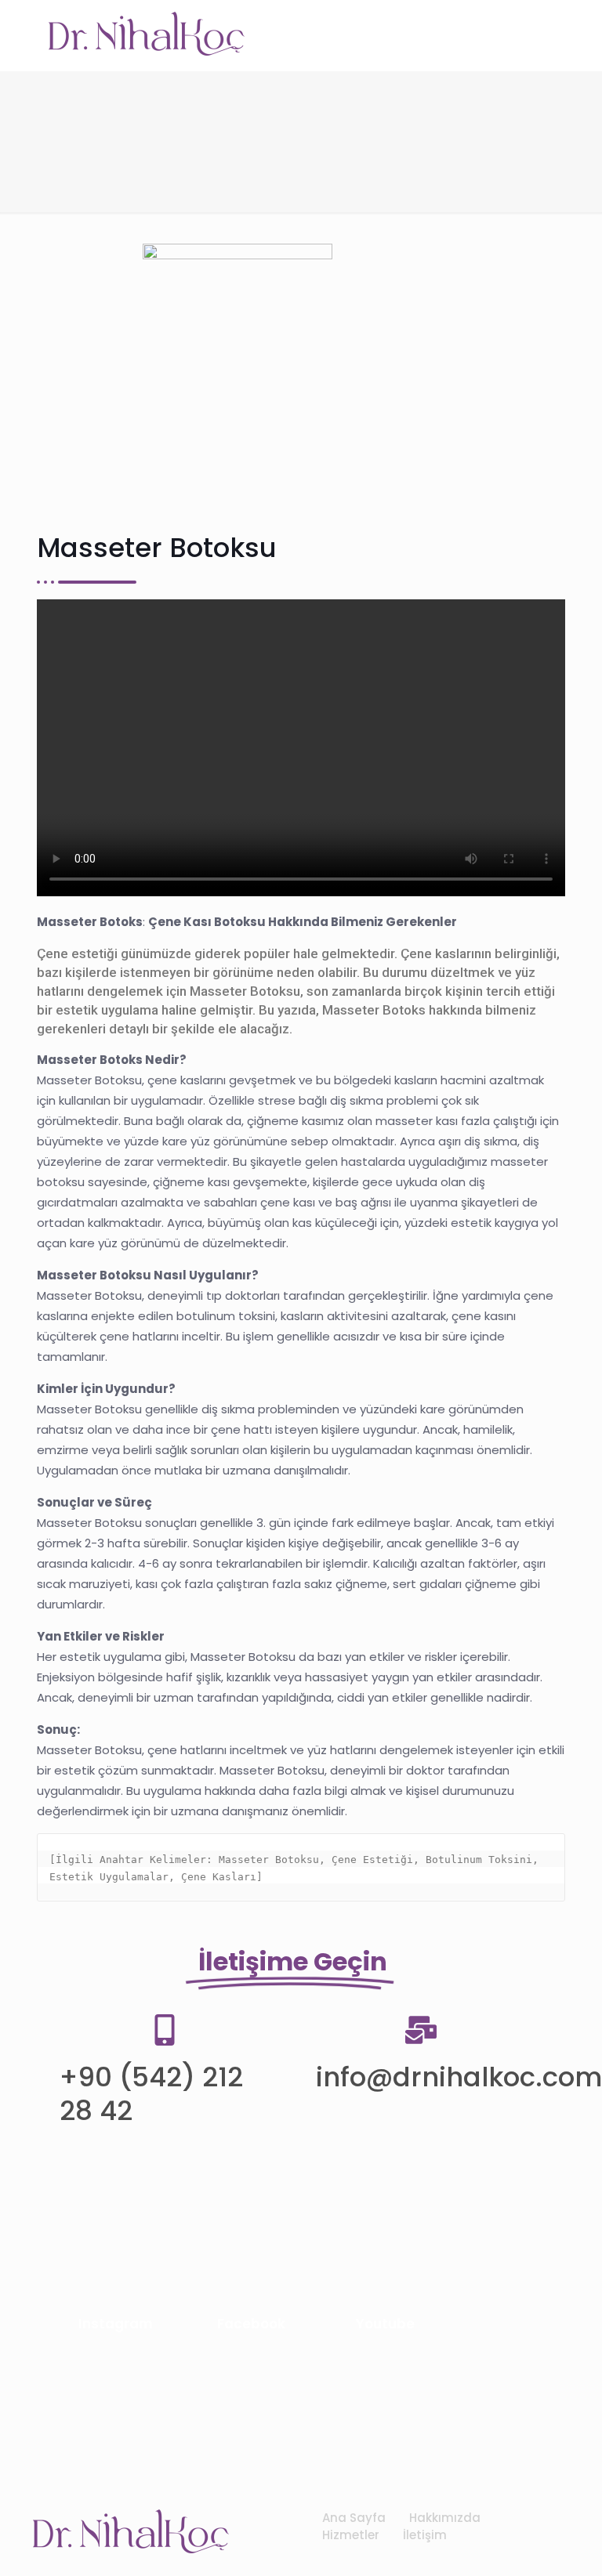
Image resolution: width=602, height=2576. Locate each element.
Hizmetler (351, 2535)
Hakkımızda (445, 2518)
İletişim (425, 2535)
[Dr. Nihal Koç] (147, 35)
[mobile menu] (544, 35)
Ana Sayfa (354, 2518)
